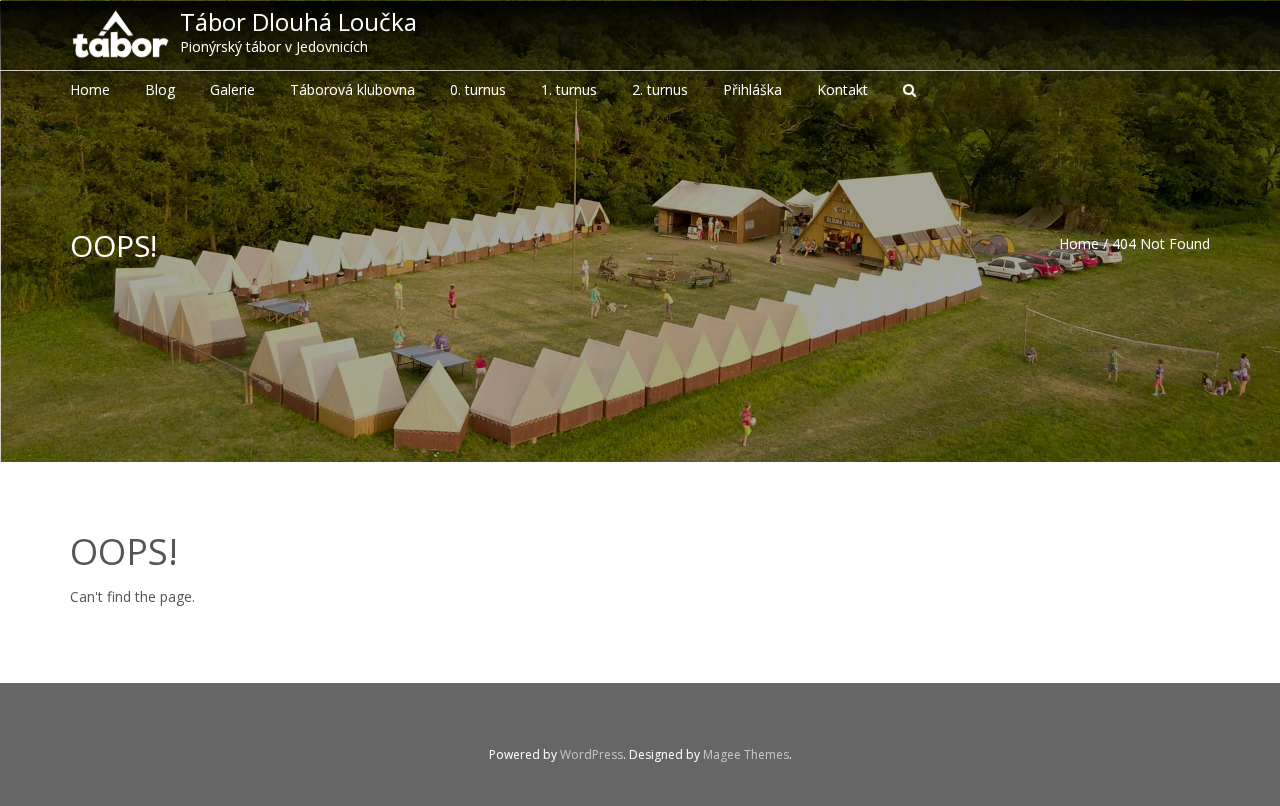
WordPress (591, 754)
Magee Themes (746, 754)
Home (1079, 243)
